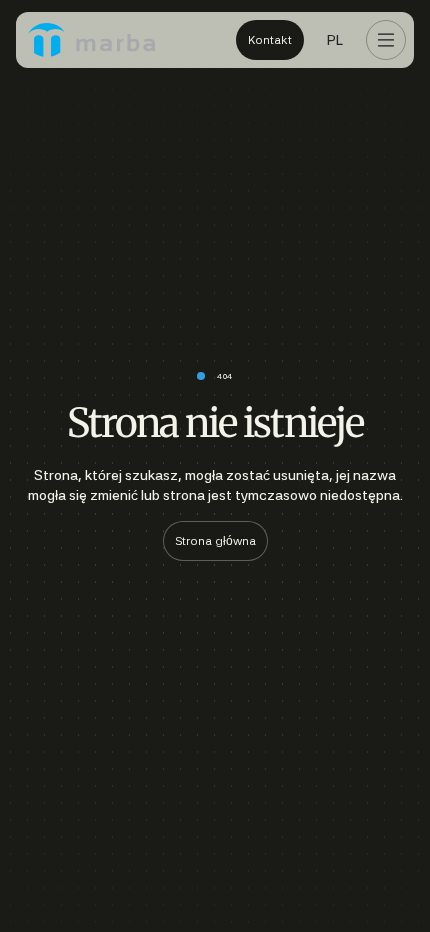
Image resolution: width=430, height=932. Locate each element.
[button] (335, 40)
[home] (91, 40)
